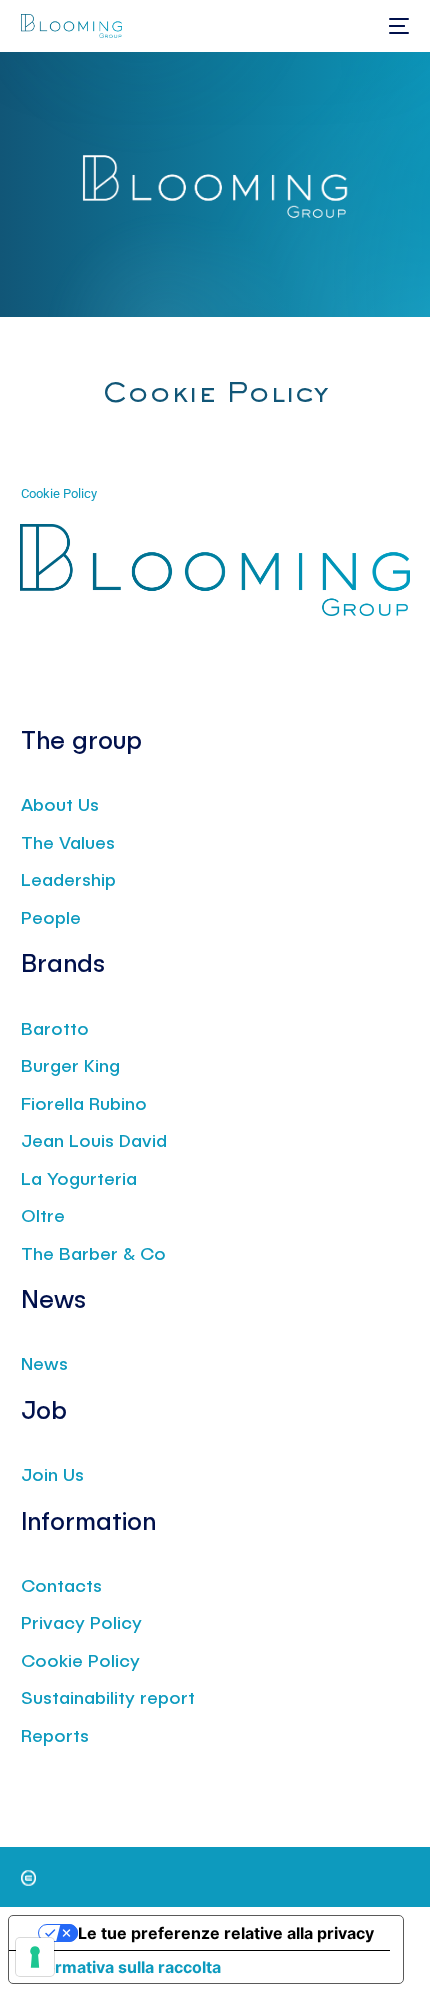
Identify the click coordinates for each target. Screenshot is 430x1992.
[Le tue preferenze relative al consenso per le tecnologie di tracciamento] (35, 1957)
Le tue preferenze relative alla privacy (226, 1933)
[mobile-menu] (397, 26)
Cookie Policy (59, 493)
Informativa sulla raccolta (123, 1967)
